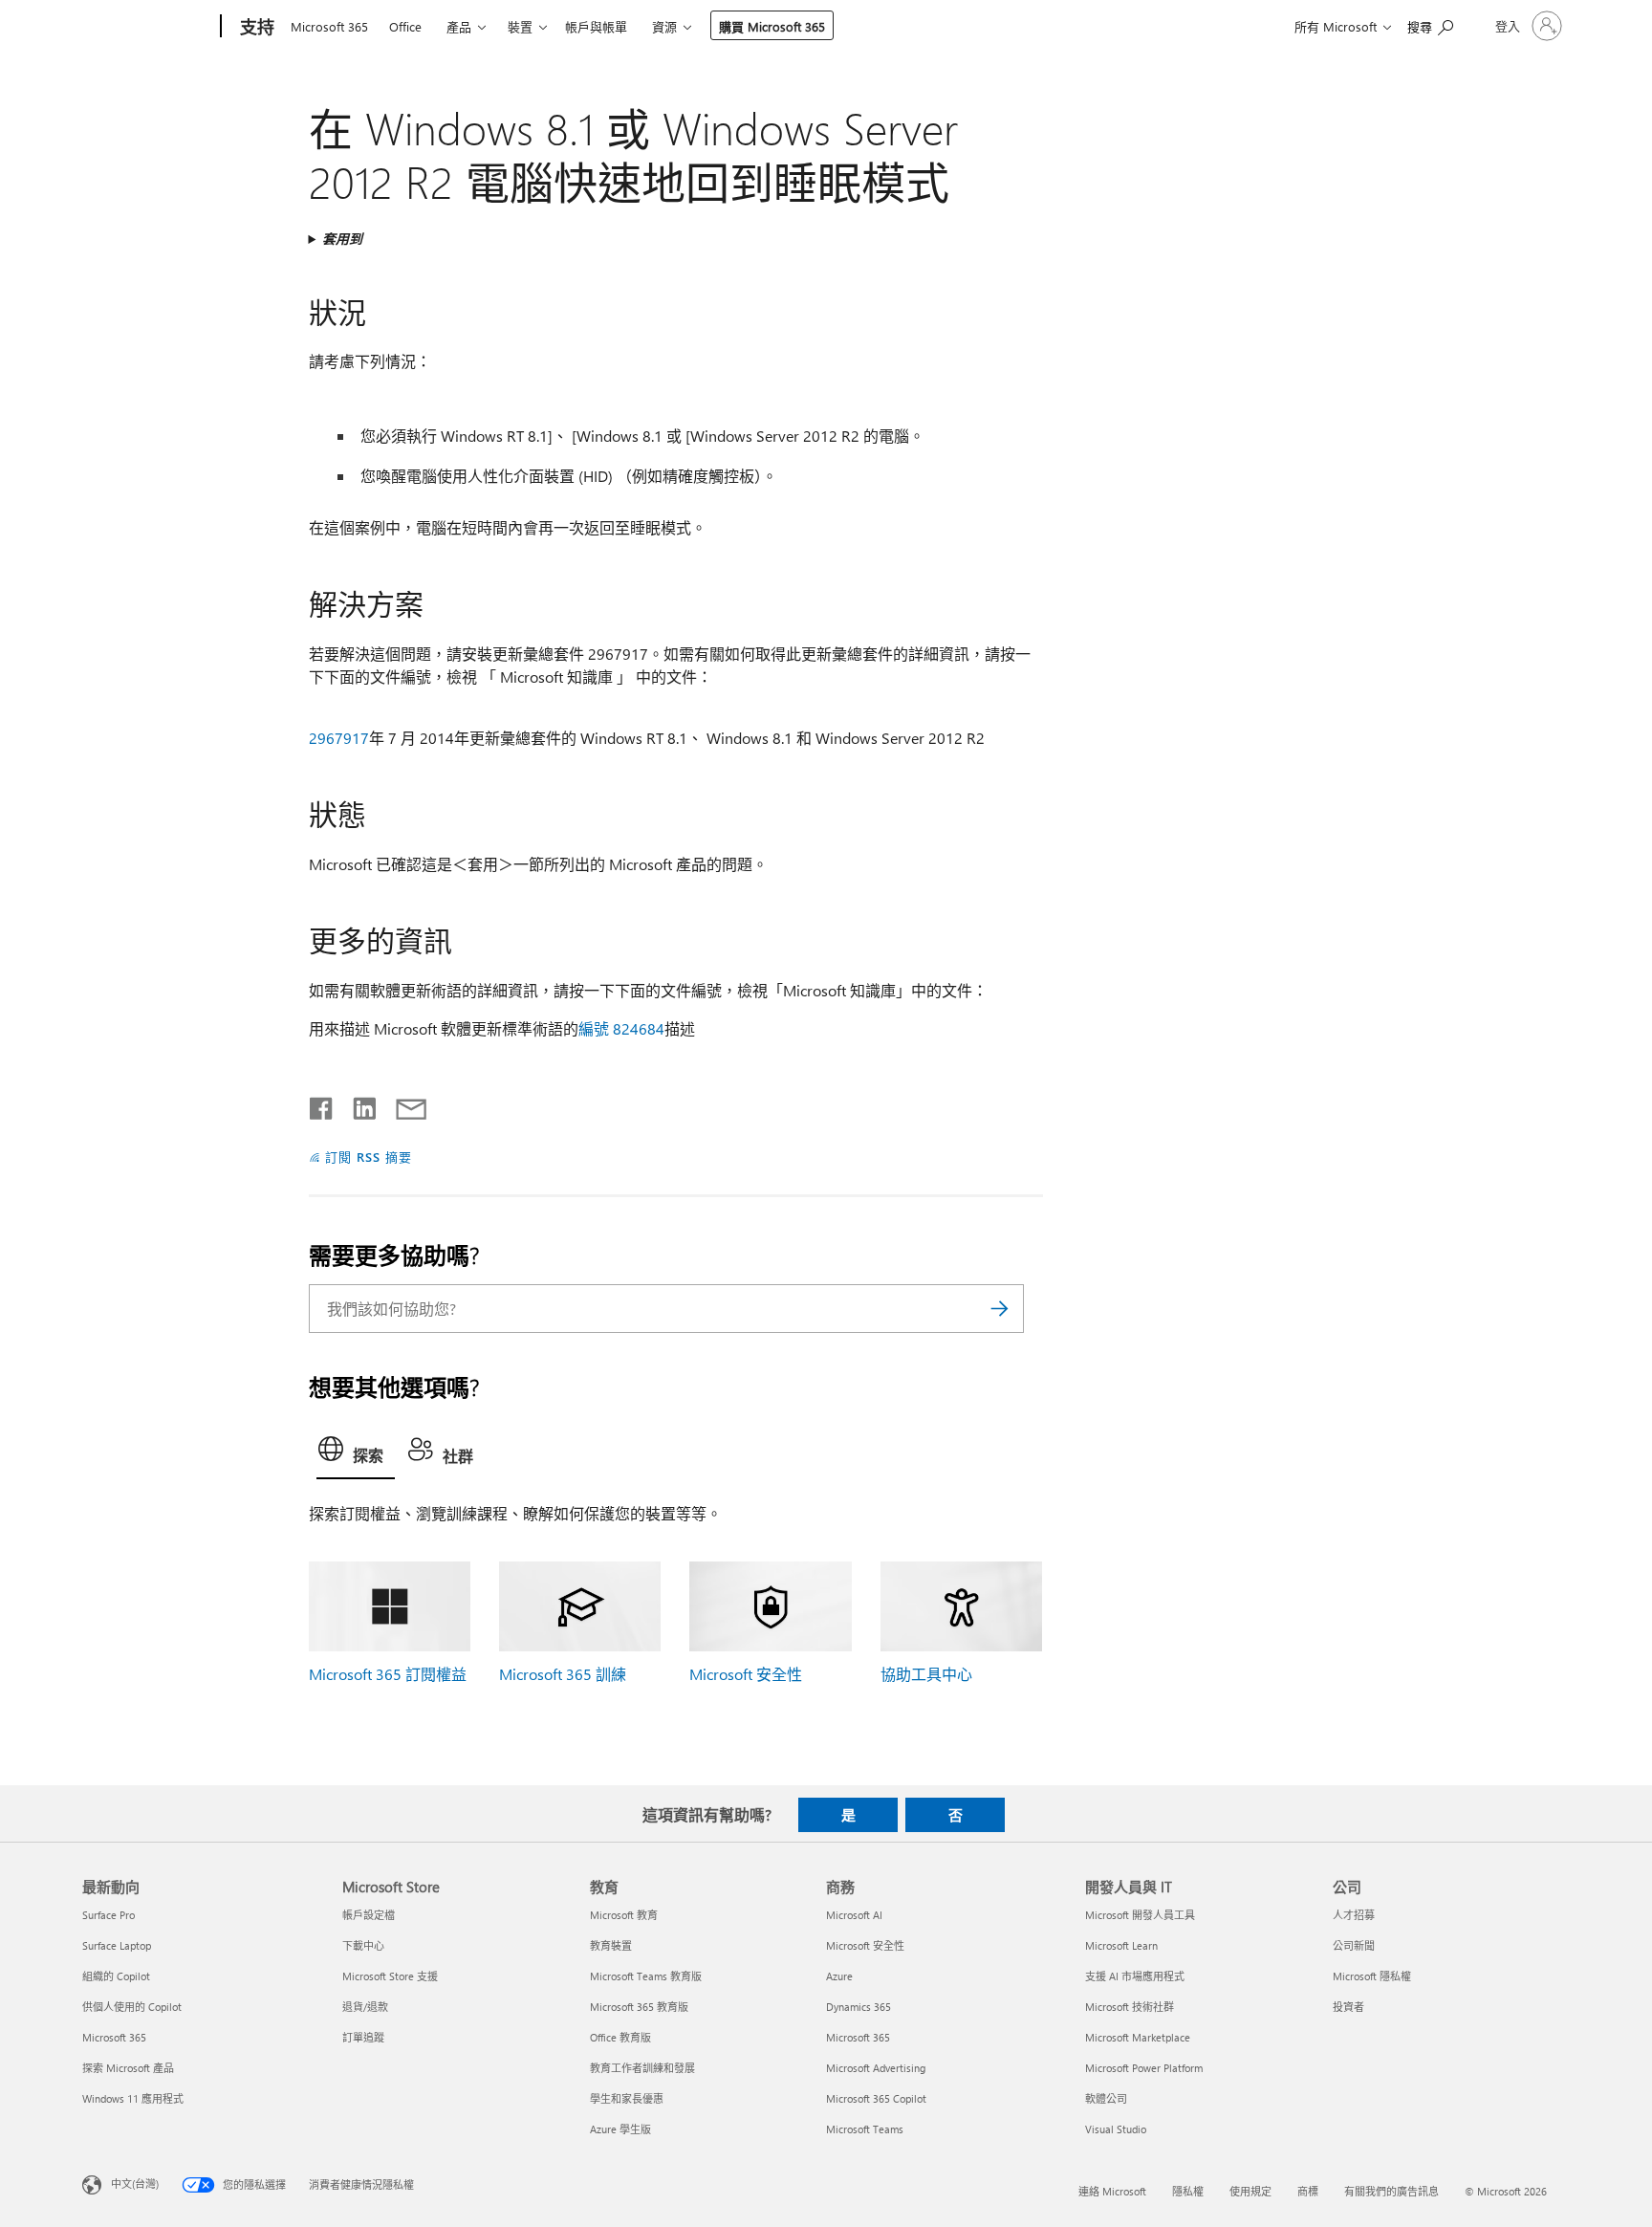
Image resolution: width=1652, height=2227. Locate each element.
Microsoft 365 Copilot (876, 2098)
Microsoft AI (854, 1915)
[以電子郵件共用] (402, 1104)
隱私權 (1188, 2191)
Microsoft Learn (1121, 1945)
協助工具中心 (926, 1674)
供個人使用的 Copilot (132, 2007)
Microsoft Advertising (876, 2068)
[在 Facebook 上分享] (322, 1104)
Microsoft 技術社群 (1130, 2007)
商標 (1308, 2191)
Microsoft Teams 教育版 (646, 1976)
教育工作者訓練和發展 (642, 2068)
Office (405, 26)
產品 (459, 26)
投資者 (1348, 2007)
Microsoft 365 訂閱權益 (388, 1674)
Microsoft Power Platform (1144, 2068)
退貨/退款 (365, 2007)
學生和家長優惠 (627, 2098)
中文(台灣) (135, 2183)
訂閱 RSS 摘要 (369, 1157)
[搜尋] (1000, 1309)
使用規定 (1250, 2191)
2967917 (339, 738)
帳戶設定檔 (369, 1915)
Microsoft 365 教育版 (639, 2007)
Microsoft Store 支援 (390, 1976)
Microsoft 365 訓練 (563, 1674)
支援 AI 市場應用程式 (1135, 1976)
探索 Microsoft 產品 (128, 2068)
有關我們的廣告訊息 (1391, 2191)
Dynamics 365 (859, 2007)
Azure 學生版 (620, 2129)
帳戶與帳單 (596, 26)
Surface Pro (109, 1915)
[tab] (356, 1454)
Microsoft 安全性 (746, 1674)
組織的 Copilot (116, 1976)
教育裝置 (611, 1945)
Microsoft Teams (865, 2129)
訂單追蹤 (363, 2037)
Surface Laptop (117, 1945)
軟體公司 (1106, 2098)
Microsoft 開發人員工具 (1140, 1915)
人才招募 (1354, 1915)
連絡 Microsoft (1112, 2191)
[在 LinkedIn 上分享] (357, 1104)
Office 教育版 (620, 2037)
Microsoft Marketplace (1138, 2037)
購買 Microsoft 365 (772, 26)
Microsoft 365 (329, 26)
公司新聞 (1354, 1945)
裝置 (520, 26)
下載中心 (363, 1945)
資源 (664, 26)
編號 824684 (621, 1028)
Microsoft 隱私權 (1372, 1976)
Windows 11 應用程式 (133, 2098)
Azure (839, 1976)
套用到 (342, 239)
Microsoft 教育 (624, 1915)
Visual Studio (1116, 2129)
